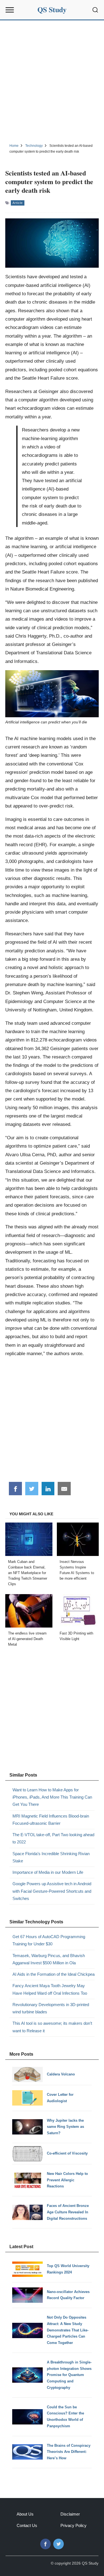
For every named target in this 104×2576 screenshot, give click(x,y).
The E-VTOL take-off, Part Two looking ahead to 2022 (53, 1838)
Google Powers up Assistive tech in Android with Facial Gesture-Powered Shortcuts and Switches (52, 1891)
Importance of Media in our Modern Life (48, 1872)
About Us (25, 2514)
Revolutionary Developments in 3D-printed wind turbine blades (51, 2008)
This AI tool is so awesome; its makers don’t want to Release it (52, 2027)
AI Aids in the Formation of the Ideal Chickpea (54, 1974)
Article (18, 203)
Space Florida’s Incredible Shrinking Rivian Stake (51, 1857)
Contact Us (27, 2525)
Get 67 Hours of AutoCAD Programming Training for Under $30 (49, 1940)
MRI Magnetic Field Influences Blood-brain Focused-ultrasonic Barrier (51, 1820)
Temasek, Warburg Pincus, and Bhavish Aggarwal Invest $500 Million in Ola (49, 1959)
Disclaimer (70, 2514)
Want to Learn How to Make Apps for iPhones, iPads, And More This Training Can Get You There (52, 1797)
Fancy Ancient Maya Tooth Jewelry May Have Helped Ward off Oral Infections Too (50, 1989)
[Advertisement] (52, 81)
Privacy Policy (73, 2525)
